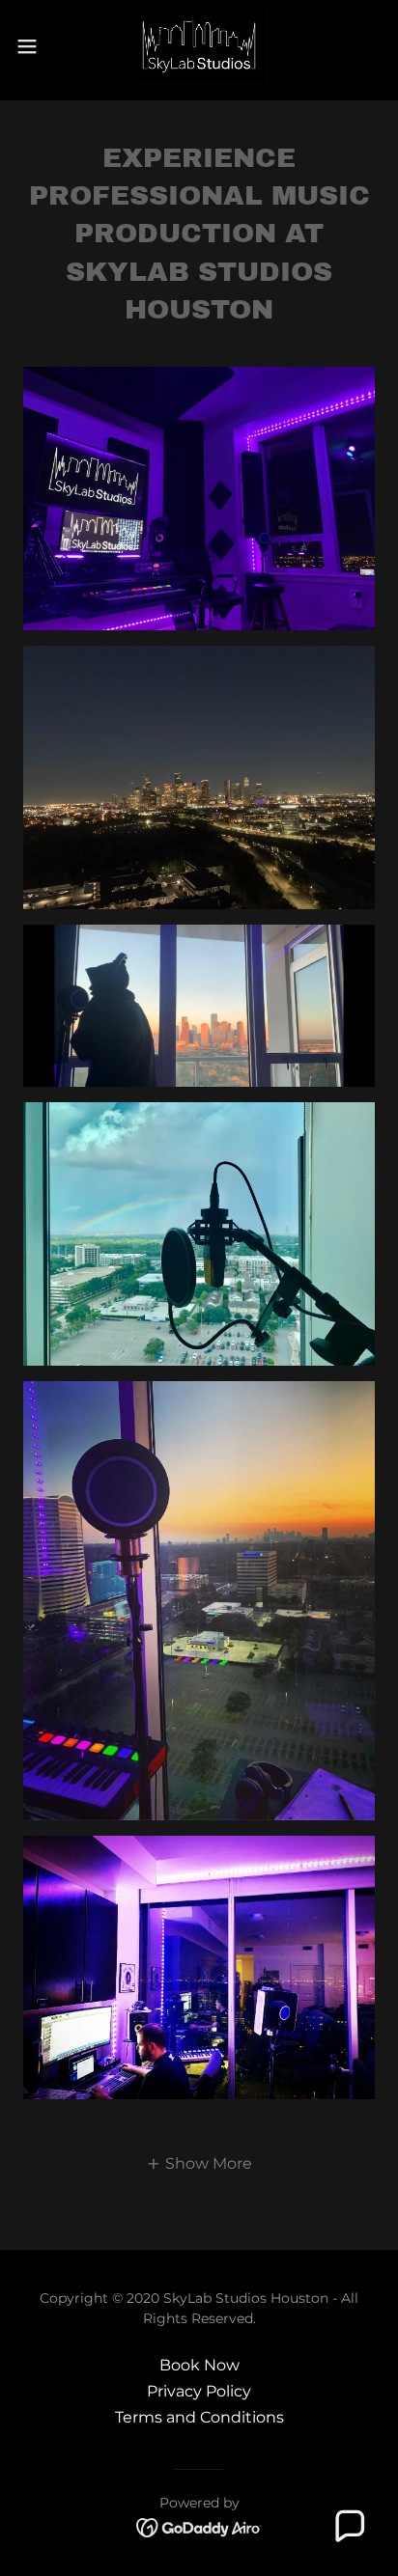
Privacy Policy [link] (199, 2391)
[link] (199, 46)
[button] (36, 46)
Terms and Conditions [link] (199, 2417)
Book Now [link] (199, 2365)
